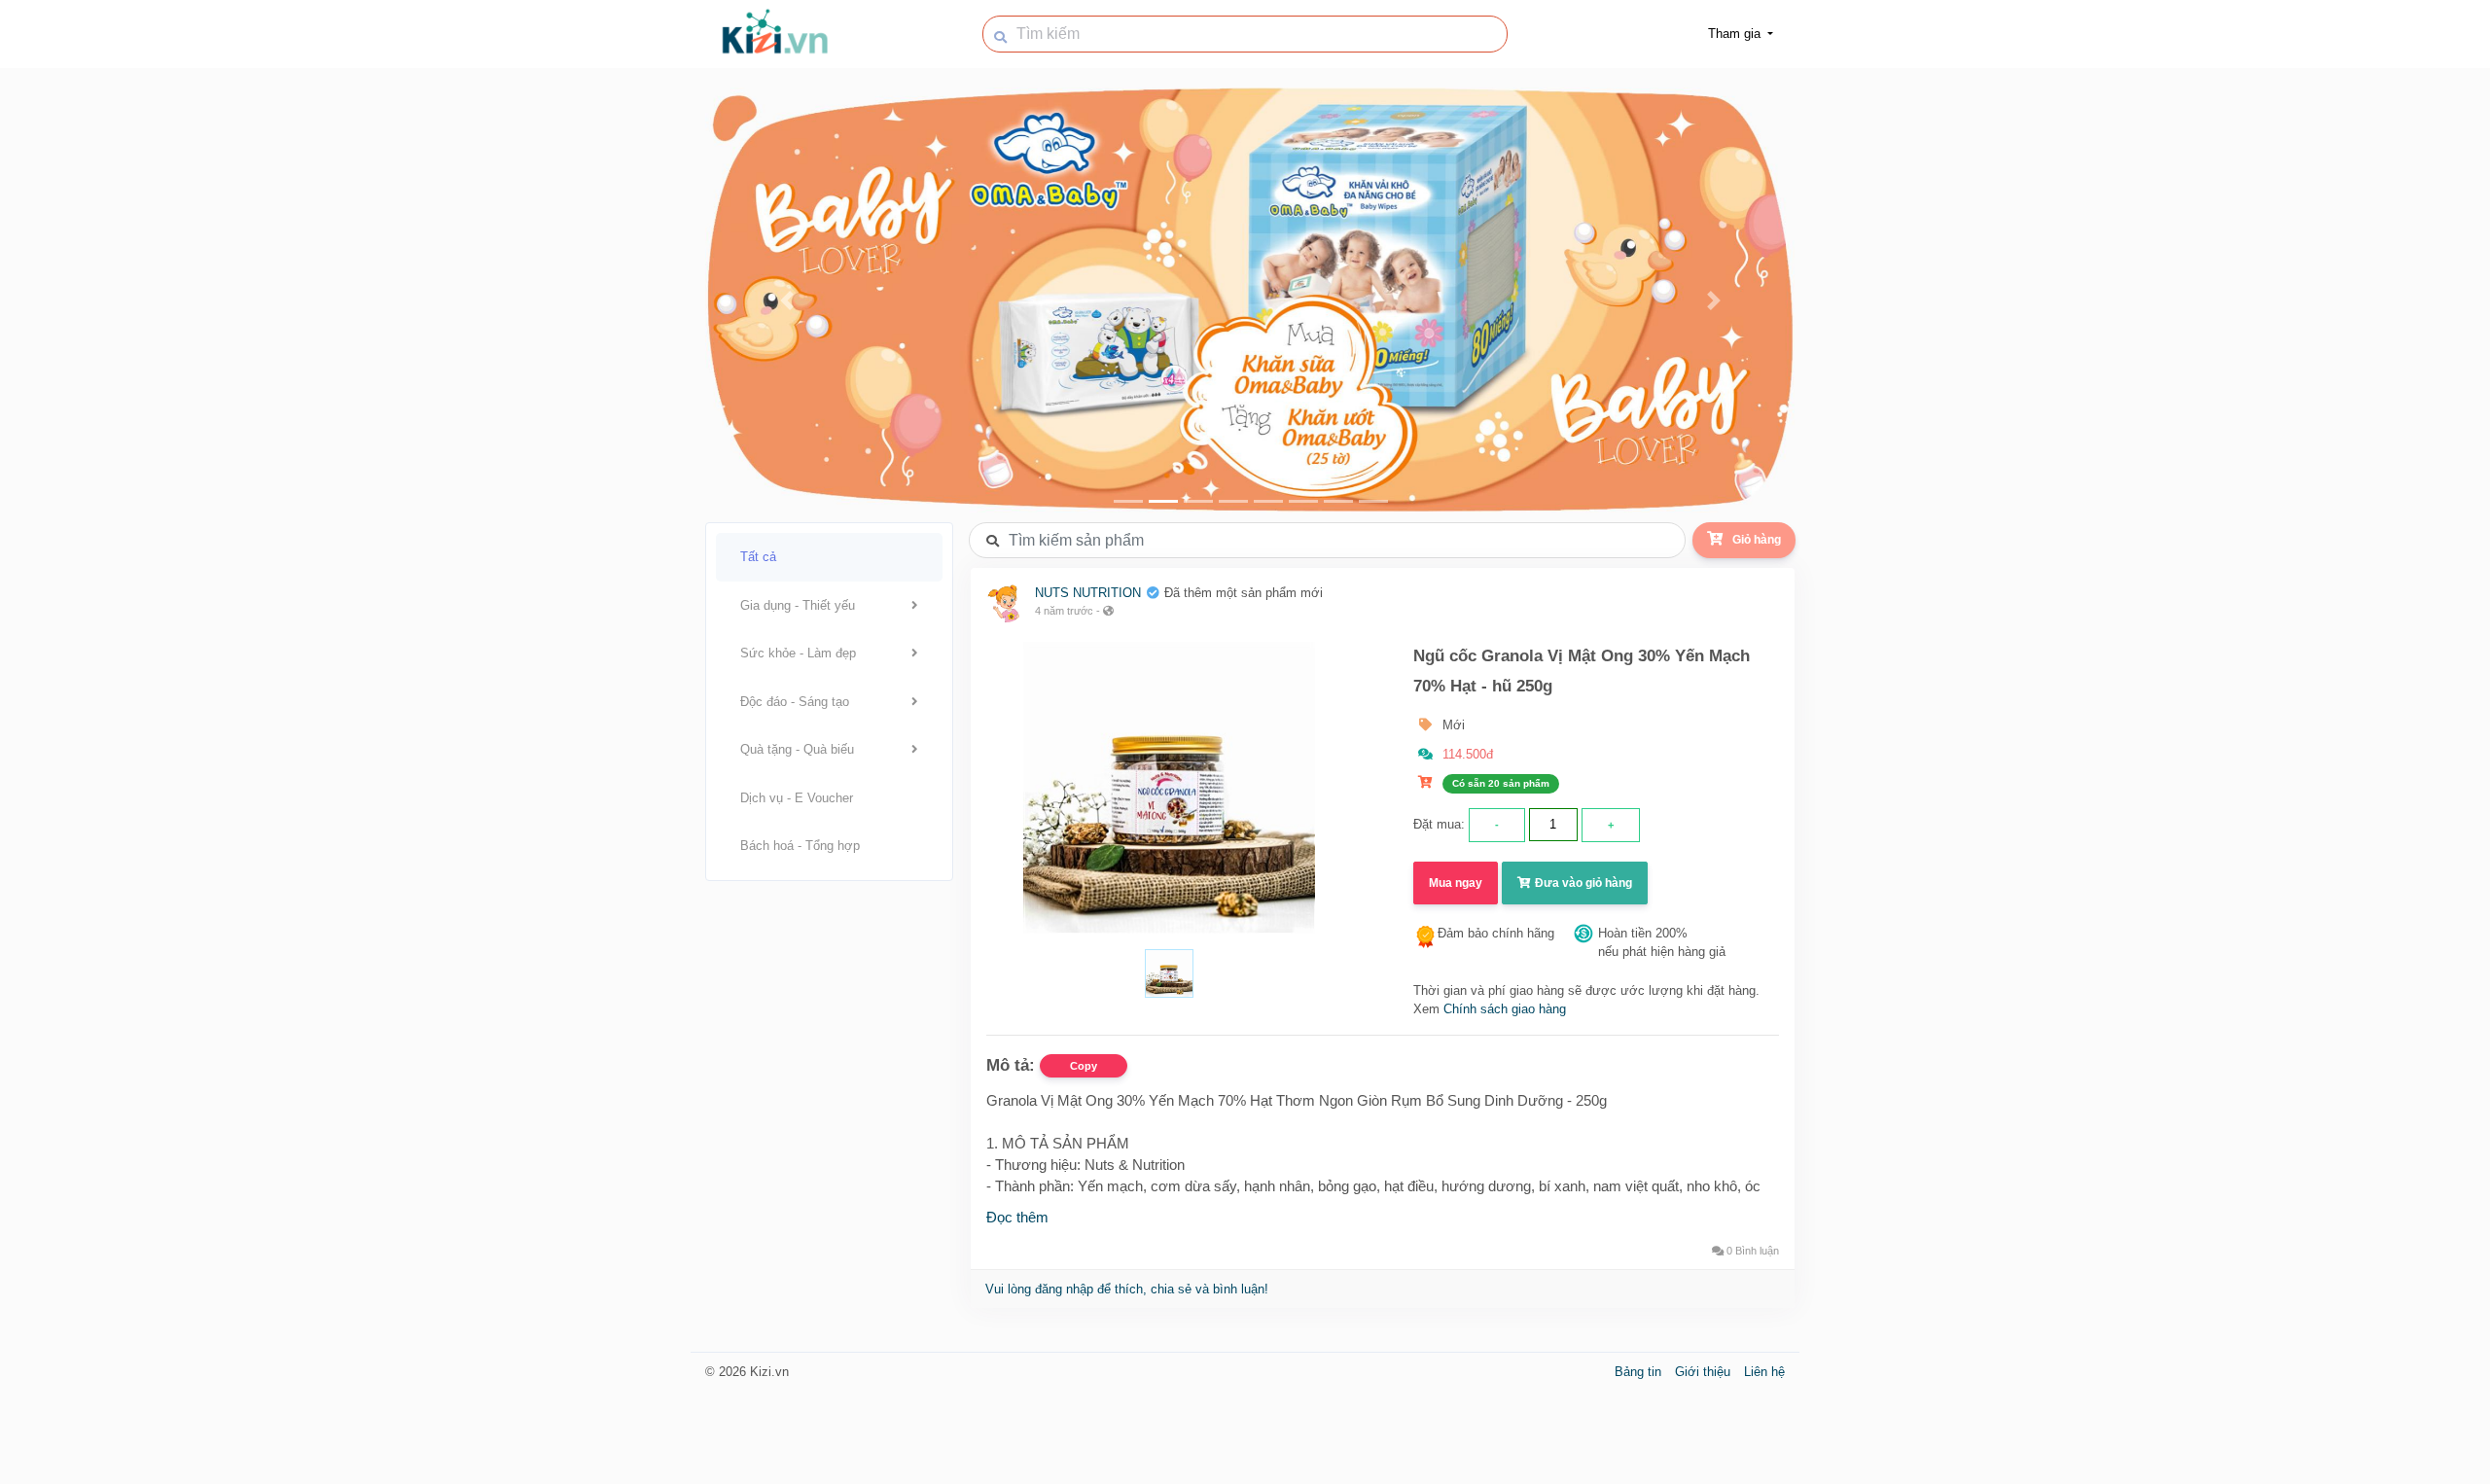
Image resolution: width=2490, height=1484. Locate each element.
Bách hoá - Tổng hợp (800, 846)
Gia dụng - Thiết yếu (798, 605)
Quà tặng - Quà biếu (797, 749)
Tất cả (758, 557)
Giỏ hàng (1757, 540)
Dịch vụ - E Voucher (797, 798)
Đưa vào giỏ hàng (1582, 883)
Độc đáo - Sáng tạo (795, 702)
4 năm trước (1064, 611)
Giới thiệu (1705, 1372)
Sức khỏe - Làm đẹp (798, 653)
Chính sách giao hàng (1505, 1009)
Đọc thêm (1017, 1217)
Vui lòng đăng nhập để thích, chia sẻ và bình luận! (1127, 1289)
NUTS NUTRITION (1088, 593)
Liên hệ (1764, 1372)
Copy (1084, 1066)
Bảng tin (1640, 1372)
